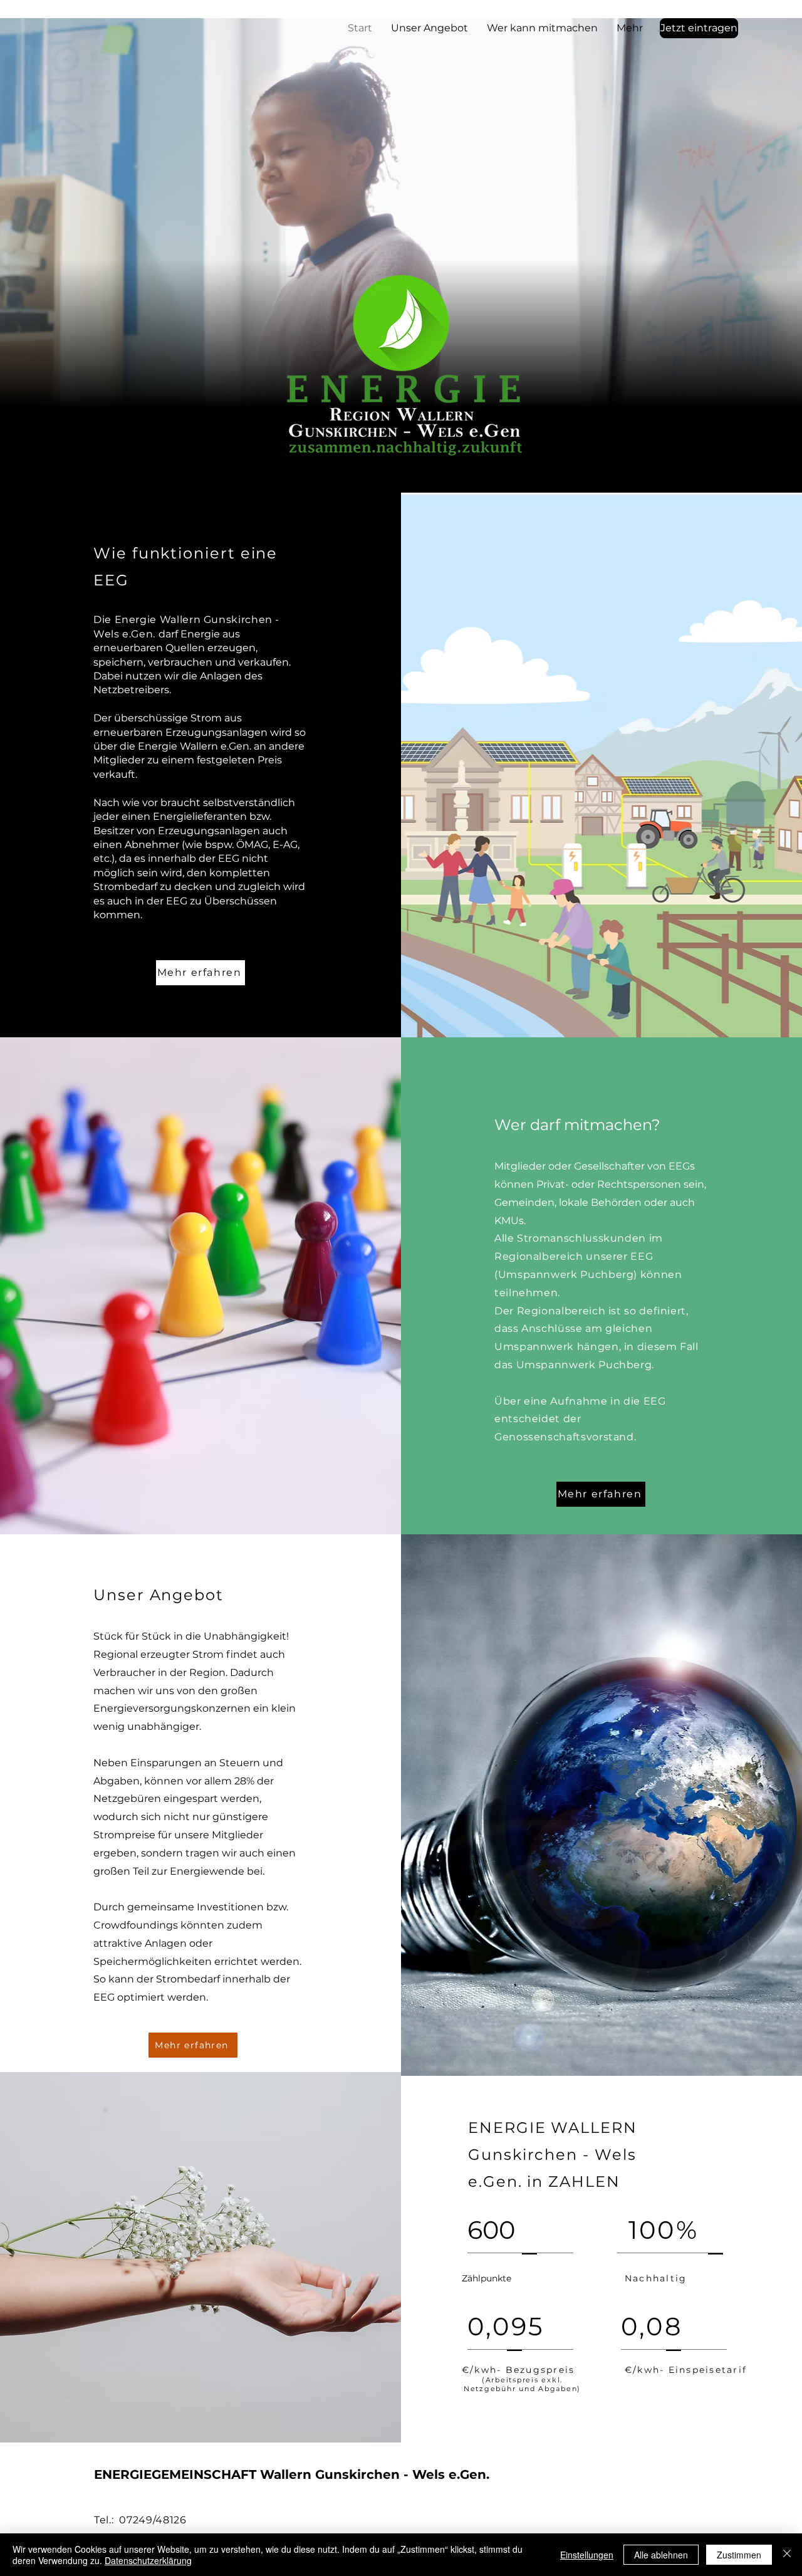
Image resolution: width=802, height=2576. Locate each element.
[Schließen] (787, 2555)
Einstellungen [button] (587, 2555)
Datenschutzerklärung (148, 2560)
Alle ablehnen (661, 2555)
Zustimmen (739, 2555)
